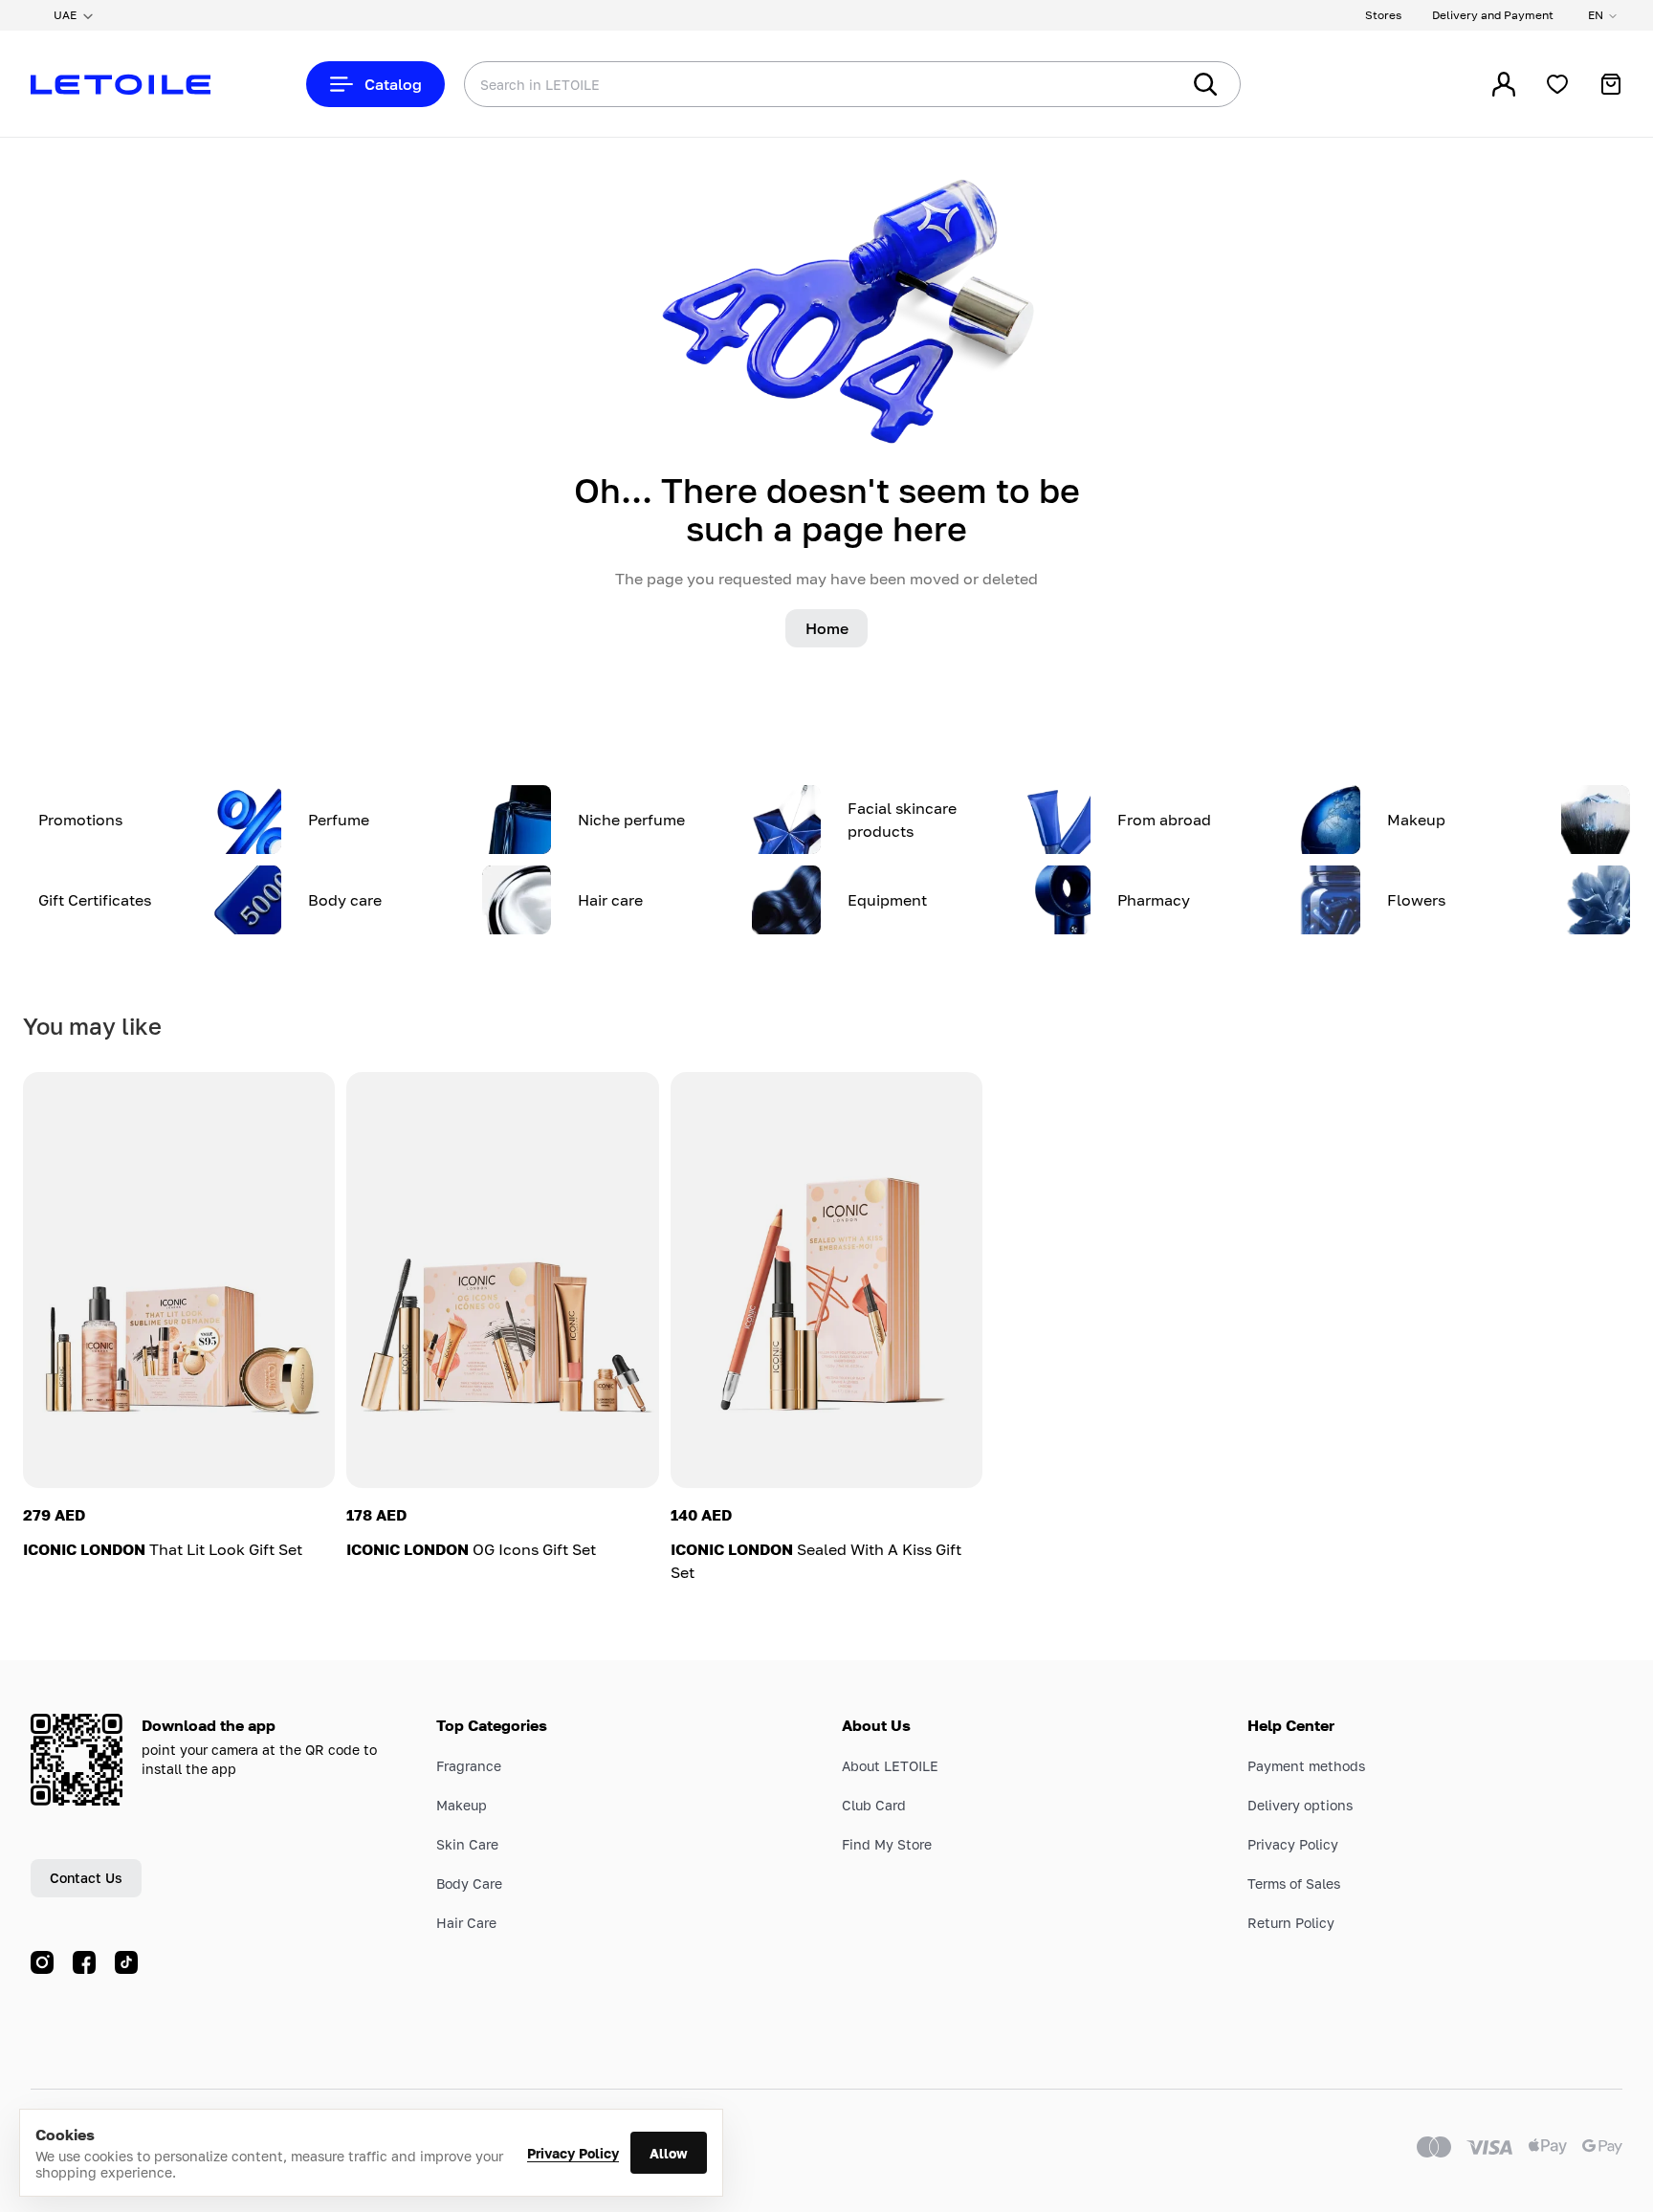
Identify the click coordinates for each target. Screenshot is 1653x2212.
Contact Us (86, 1878)
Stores (1383, 15)
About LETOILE (890, 1766)
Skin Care (467, 1844)
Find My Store (887, 1844)
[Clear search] (1136, 84)
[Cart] (1611, 84)
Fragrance (469, 1766)
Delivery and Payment (1493, 15)
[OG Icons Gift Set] (502, 1280)
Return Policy (1291, 1923)
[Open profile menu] (1504, 84)
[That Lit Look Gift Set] (179, 1280)
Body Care (469, 1883)
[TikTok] (126, 1962)
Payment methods (1306, 1766)
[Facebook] (84, 1962)
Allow (669, 2153)
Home (827, 628)
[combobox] (783, 84)
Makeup (462, 1805)
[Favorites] (1557, 84)
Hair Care (466, 1923)
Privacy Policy (573, 2153)
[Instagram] (42, 1962)
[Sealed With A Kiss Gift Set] (826, 1280)
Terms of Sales (1294, 1883)
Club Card (874, 1805)
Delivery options (1300, 1805)
